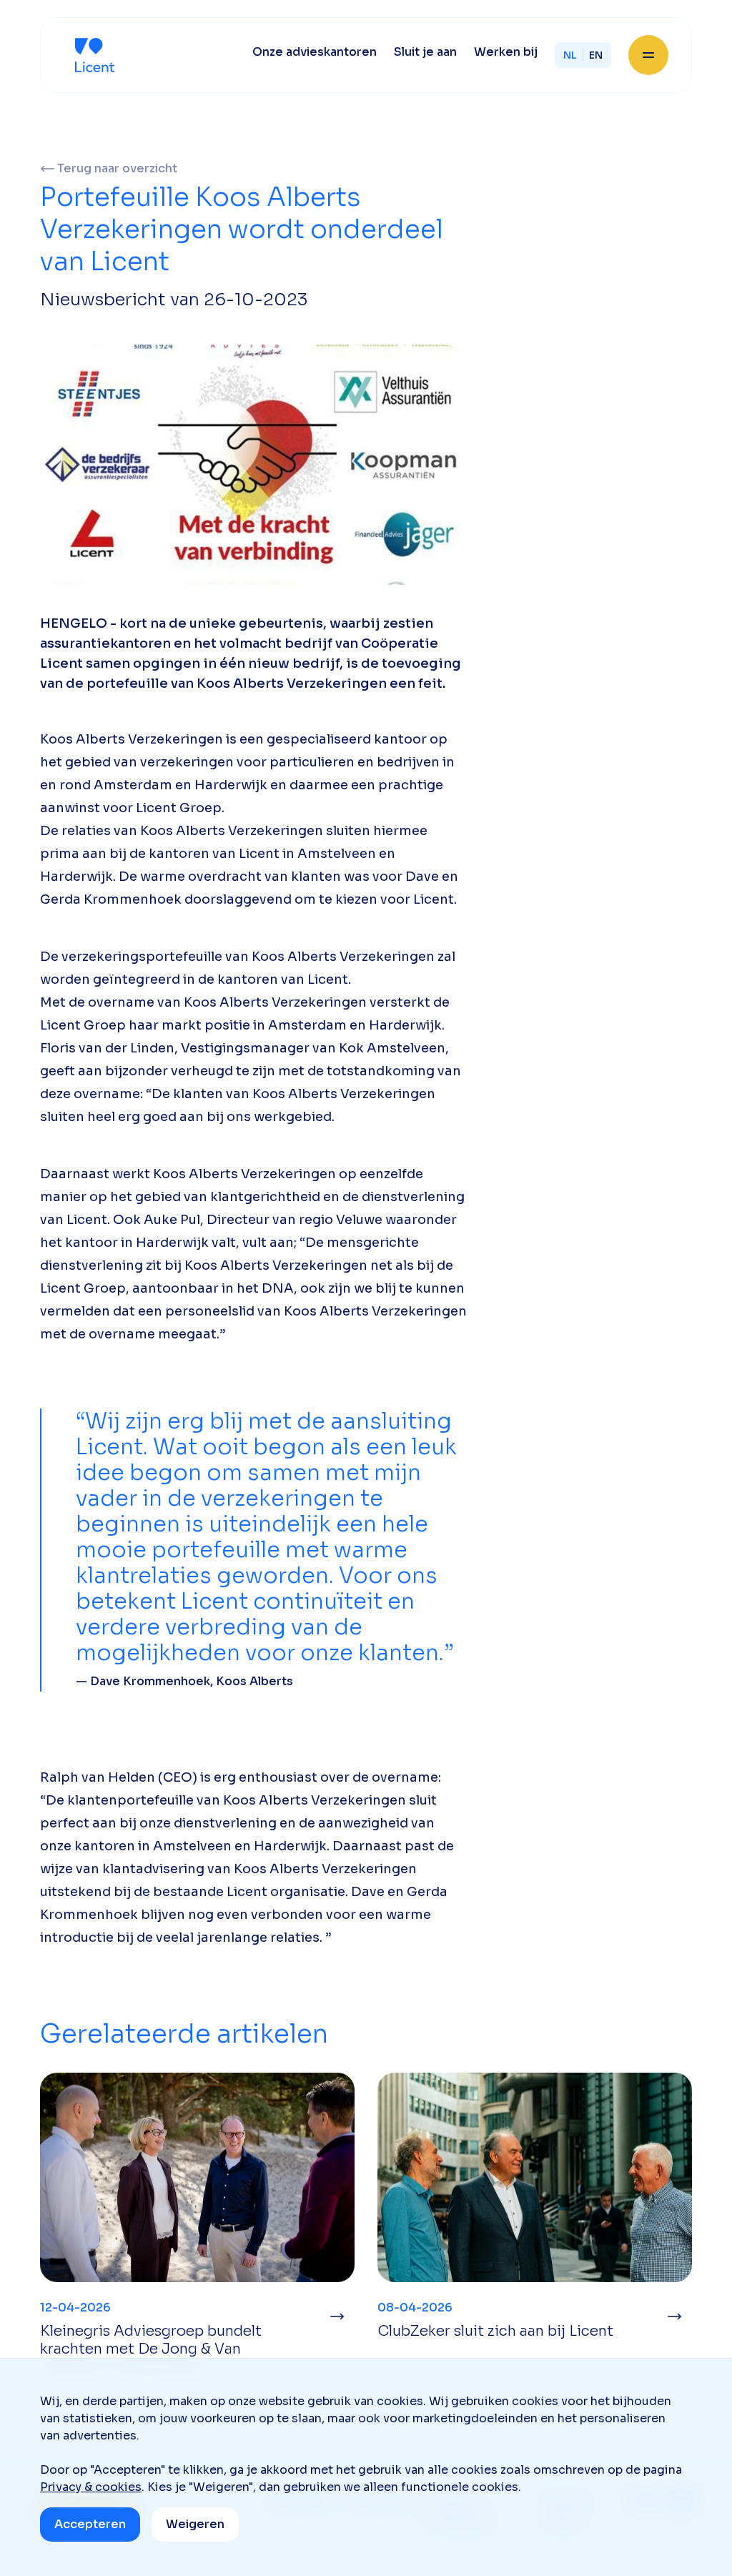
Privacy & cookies (91, 2487)
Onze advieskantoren (315, 52)
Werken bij (506, 52)
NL (570, 55)
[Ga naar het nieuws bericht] (337, 2316)
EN (596, 55)
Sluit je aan (425, 52)
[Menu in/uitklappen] (648, 55)
